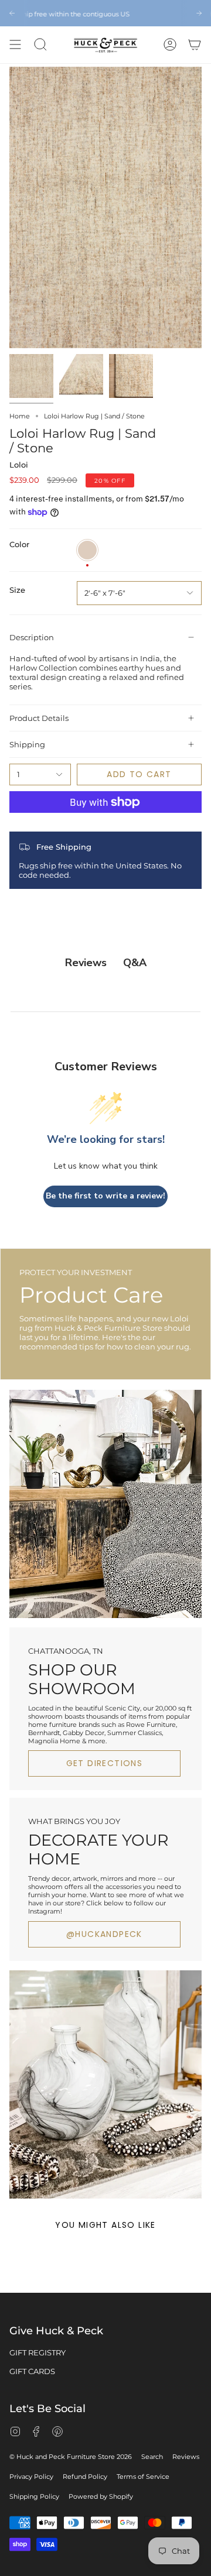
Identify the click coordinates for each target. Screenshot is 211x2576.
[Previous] (12, 13)
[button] (40, 45)
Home (20, 416)
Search (152, 2457)
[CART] (195, 45)
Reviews (186, 2457)
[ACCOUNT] (170, 45)
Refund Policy (85, 2477)
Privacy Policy (31, 2477)
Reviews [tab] (86, 963)
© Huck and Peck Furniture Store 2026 (71, 2457)
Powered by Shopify (101, 2496)
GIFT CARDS (32, 2371)
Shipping (27, 744)
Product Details (39, 718)
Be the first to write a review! (105, 1196)
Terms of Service (143, 2477)
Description (32, 637)
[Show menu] (15, 45)
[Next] (199, 13)
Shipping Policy (34, 2496)
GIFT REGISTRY (38, 2352)
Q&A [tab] (135, 963)
